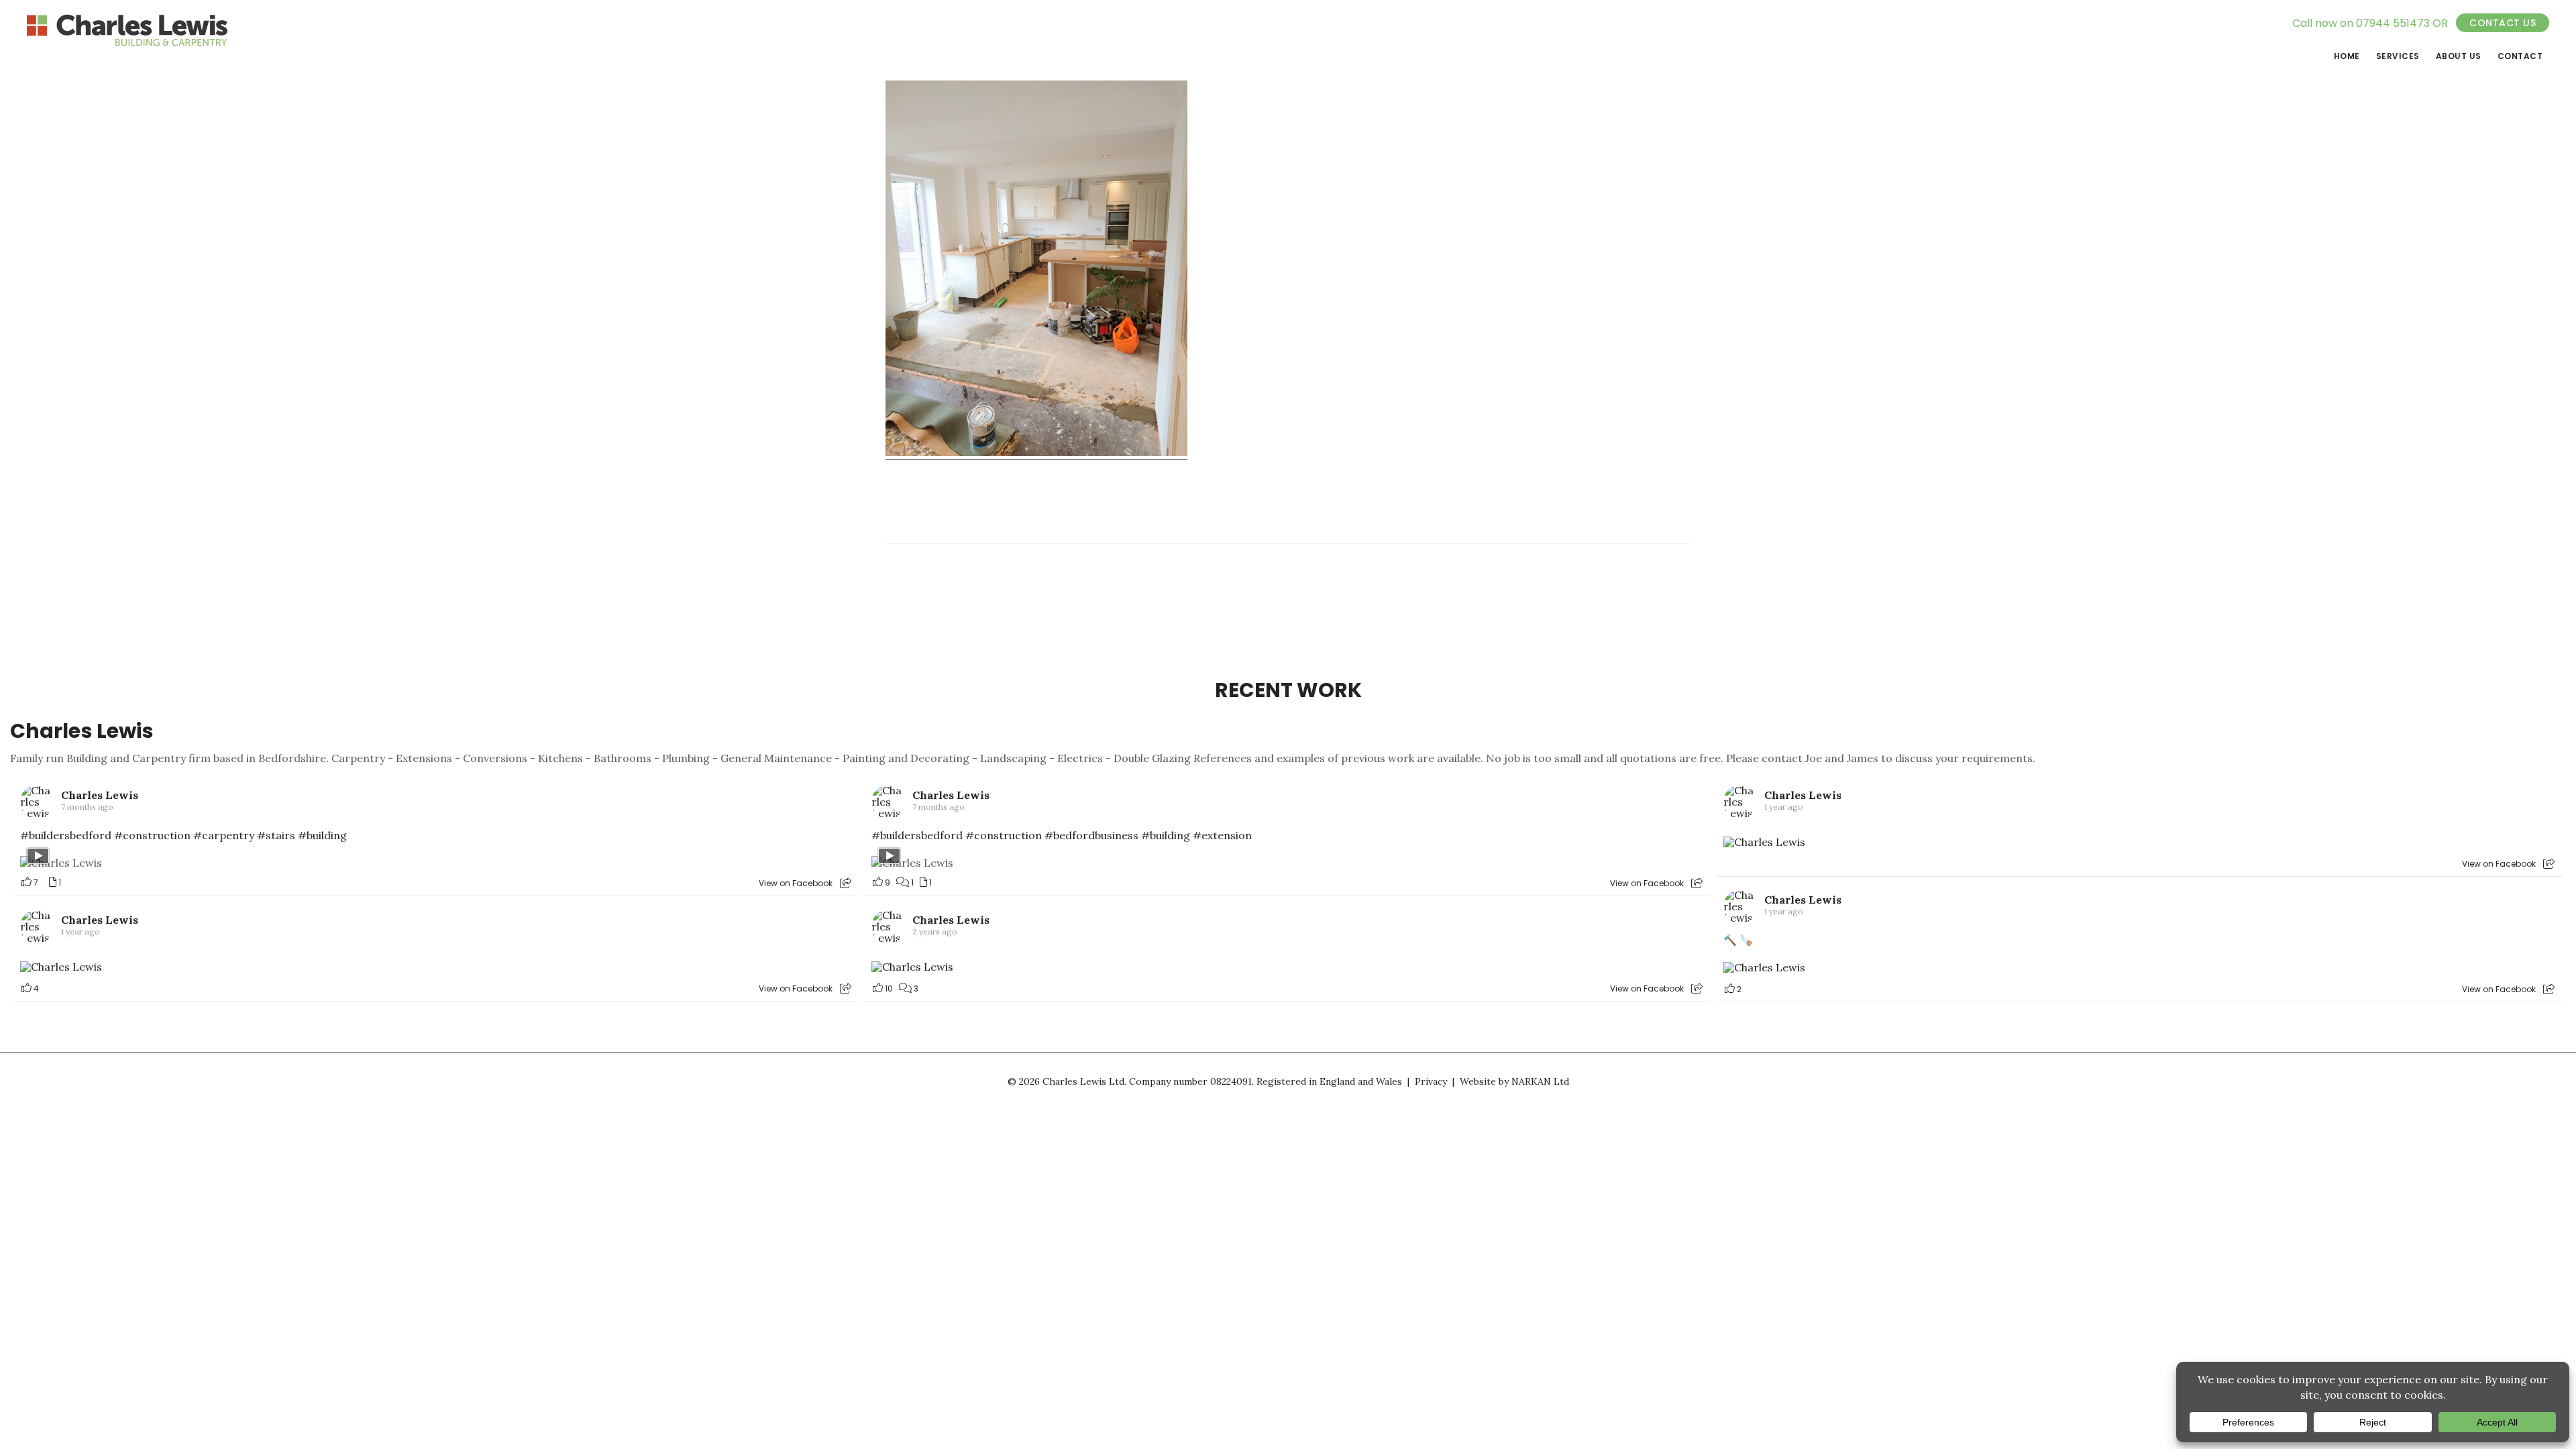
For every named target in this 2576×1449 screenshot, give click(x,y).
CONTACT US (2503, 23)
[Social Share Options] (846, 883)
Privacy (1431, 1081)
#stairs (276, 835)
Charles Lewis (82, 731)
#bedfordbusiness (1091, 835)
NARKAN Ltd (1540, 1081)
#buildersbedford (66, 835)
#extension (1222, 835)
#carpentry (224, 835)
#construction (152, 835)
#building (322, 835)
